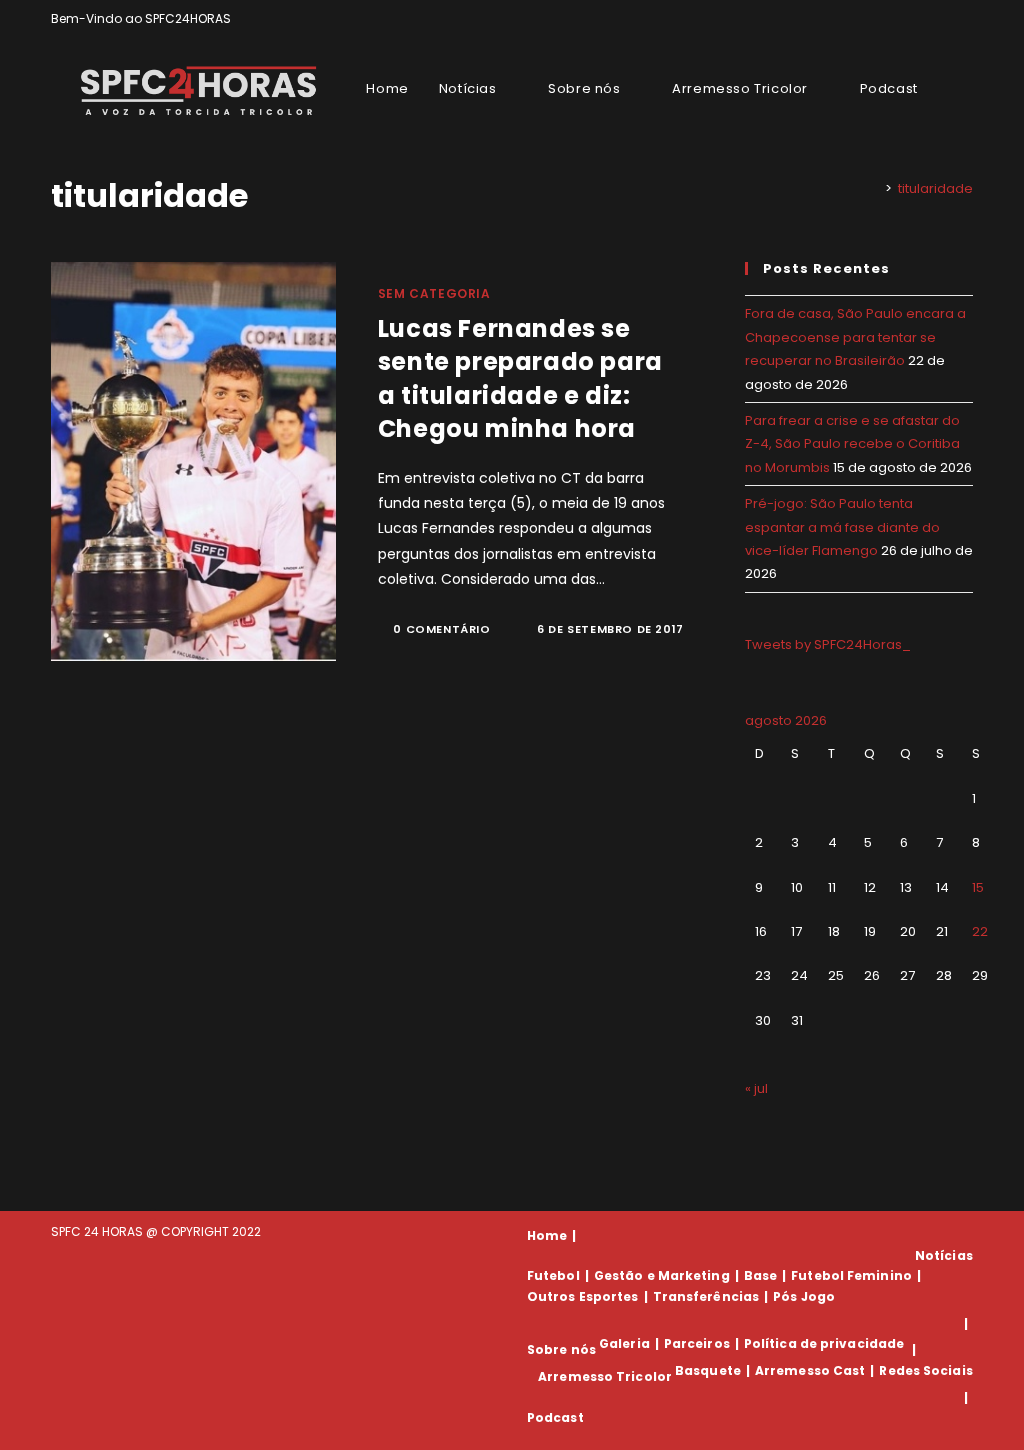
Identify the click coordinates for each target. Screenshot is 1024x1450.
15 (978, 887)
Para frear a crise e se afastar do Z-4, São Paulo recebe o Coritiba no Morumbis (852, 444)
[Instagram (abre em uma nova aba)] (944, 19)
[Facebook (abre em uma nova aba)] (921, 19)
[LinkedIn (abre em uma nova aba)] (964, 19)
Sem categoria (434, 293)
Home (547, 1235)
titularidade (935, 188)
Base (760, 1275)
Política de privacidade (824, 1343)
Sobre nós (561, 1349)
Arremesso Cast (810, 1370)
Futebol (553, 1275)
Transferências (706, 1296)
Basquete (708, 1370)
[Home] (874, 188)
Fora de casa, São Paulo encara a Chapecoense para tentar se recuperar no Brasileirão (855, 337)
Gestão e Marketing (662, 1275)
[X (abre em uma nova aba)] (898, 19)
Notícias (944, 1255)
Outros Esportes (583, 1296)
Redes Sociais (925, 1370)
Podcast (555, 1417)
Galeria (624, 1343)
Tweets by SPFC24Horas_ (828, 644)
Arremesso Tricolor (605, 1376)
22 (980, 931)
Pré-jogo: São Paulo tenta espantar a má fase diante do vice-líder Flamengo (842, 527)
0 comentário (441, 629)
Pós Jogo (804, 1296)
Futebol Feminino (851, 1275)
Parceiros (697, 1343)
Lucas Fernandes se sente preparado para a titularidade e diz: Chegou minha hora (520, 379)
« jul (756, 1088)
